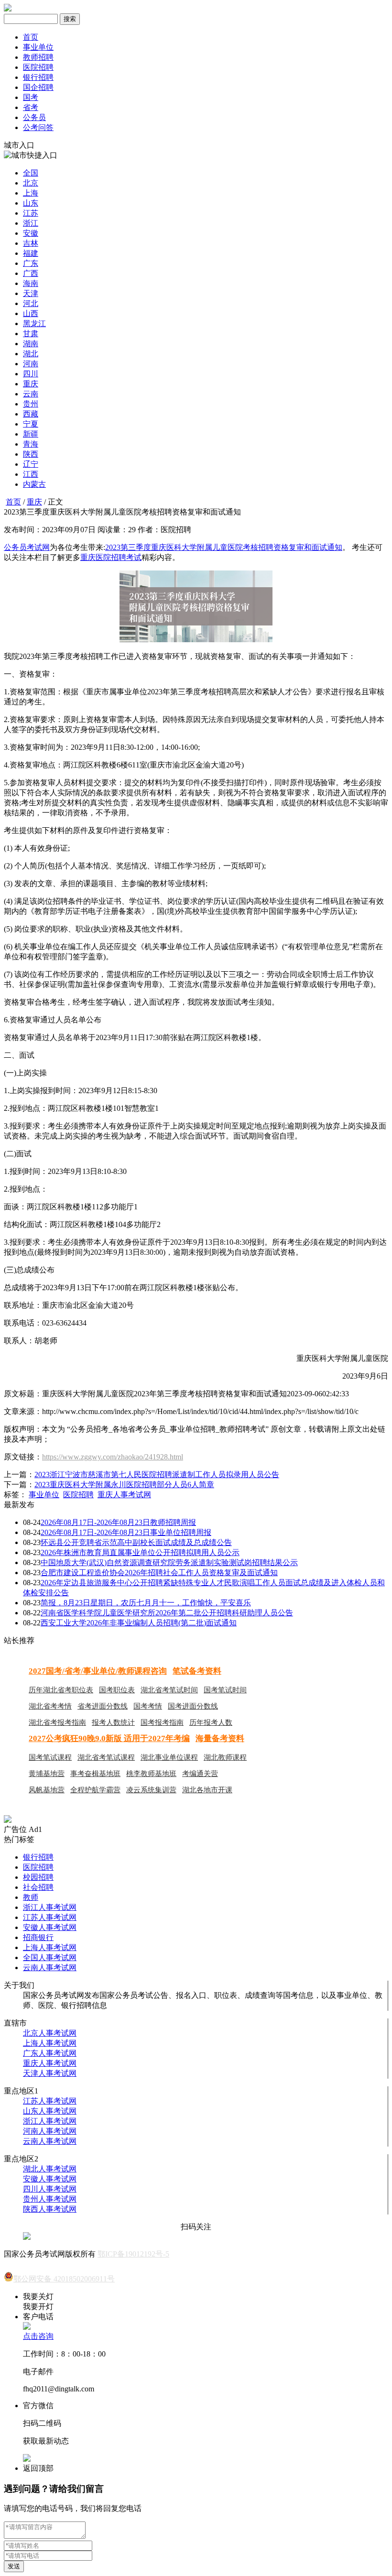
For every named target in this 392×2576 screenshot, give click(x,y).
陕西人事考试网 (50, 2209)
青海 (31, 444)
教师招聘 (38, 57)
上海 (31, 193)
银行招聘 (38, 77)
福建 (31, 253)
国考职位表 (117, 1690)
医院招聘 (38, 67)
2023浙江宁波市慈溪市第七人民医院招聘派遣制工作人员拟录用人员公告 (157, 1474)
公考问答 (38, 127)
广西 (31, 273)
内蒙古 (34, 484)
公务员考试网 (27, 547)
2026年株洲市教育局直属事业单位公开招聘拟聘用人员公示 (140, 1552)
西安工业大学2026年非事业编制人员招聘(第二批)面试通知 (139, 1623)
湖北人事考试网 (50, 2169)
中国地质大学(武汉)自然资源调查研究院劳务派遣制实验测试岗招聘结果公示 (169, 1562)
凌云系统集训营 (151, 1790)
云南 (31, 394)
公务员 (34, 117)
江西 (31, 474)
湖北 (31, 354)
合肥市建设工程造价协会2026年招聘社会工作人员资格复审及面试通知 (159, 1573)
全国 (31, 173)
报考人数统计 (113, 1722)
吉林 (31, 243)
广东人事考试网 (50, 2053)
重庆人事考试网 (124, 1495)
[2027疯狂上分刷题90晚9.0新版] (8, 1820)
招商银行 (38, 1937)
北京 (31, 183)
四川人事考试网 (50, 2189)
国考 (31, 97)
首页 (31, 37)
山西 (31, 313)
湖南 (31, 344)
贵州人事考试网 (50, 2199)
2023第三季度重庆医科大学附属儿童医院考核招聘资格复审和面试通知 (224, 547)
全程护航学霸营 (95, 1790)
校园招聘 (38, 1877)
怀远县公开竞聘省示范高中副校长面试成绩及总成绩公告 (136, 1542)
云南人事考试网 (50, 1968)
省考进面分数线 (103, 1706)
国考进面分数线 (193, 1706)
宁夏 (31, 424)
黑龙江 (34, 323)
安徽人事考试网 (50, 1927)
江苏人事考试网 (50, 1917)
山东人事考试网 (50, 2111)
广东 (31, 263)
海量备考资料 (220, 1738)
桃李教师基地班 (151, 1774)
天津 (31, 293)
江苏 (31, 213)
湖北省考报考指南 (57, 1722)
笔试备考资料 (197, 1671)
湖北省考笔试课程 (106, 1757)
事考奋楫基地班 (95, 1774)
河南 (31, 364)
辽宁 (31, 464)
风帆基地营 (47, 1790)
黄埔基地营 (47, 1774)
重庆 (31, 384)
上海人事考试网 (50, 1947)
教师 (31, 1897)
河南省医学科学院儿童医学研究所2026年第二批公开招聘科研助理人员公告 (167, 1613)
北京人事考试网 (50, 2033)
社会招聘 (38, 1887)
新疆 (31, 434)
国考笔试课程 (50, 1757)
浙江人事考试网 (50, 1907)
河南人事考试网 (50, 2131)
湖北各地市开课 (207, 1790)
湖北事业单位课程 (169, 1757)
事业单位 (38, 47)
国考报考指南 (162, 1722)
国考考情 (148, 1706)
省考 (31, 107)
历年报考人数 (211, 1722)
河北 (31, 303)
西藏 (31, 414)
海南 (31, 283)
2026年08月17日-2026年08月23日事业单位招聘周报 (126, 1532)
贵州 (31, 404)
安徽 (31, 233)
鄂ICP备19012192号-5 (133, 2254)
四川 (31, 374)
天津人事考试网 (50, 2073)
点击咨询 (38, 2336)
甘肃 (31, 334)
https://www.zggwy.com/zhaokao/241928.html (113, 1457)
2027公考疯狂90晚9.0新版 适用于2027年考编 (109, 1738)
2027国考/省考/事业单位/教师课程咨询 (98, 1671)
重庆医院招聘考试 (111, 557)
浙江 (31, 223)
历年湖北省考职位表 (61, 1690)
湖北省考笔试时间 (169, 1690)
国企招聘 (38, 87)
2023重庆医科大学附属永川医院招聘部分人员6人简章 (124, 1485)
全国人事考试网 (50, 1957)
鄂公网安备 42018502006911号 (64, 2279)
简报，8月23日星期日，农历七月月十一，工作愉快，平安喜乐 (146, 1603)
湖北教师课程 (225, 1757)
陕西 (31, 454)
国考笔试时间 (225, 1690)
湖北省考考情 (50, 1706)
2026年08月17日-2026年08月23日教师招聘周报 (118, 1522)
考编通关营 (200, 1774)
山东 (31, 203)
